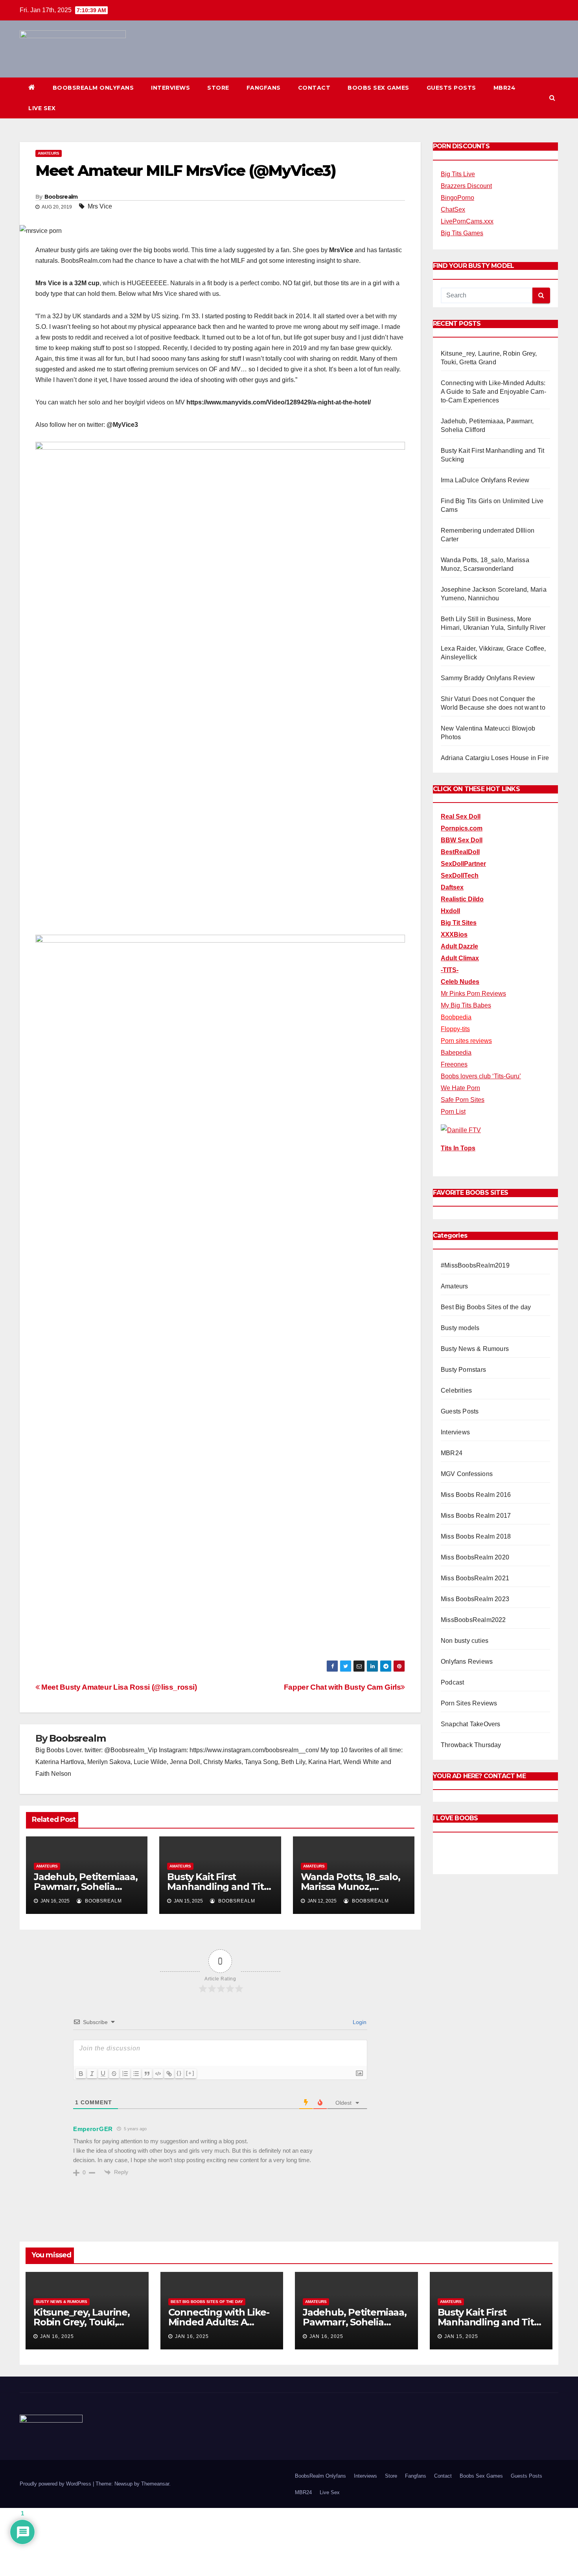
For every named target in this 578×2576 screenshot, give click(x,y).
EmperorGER (93, 2129)
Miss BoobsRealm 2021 (475, 1578)
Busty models (460, 1328)
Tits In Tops (458, 1148)
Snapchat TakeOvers (471, 1724)
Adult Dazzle (459, 946)
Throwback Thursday (471, 1745)
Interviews (170, 88)
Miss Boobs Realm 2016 (476, 1495)
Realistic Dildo (462, 899)
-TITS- (450, 970)
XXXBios (454, 935)
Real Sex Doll (461, 817)
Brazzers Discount (466, 186)
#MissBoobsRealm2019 (475, 1265)
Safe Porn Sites (463, 1100)
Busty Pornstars (463, 1370)
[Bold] (81, 2074)
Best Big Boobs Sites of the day (486, 1307)
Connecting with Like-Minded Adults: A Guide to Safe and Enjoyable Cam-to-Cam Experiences (493, 392)
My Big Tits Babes (466, 1005)
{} (179, 2073)
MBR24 (505, 88)
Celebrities (456, 1390)
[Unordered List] (136, 2074)
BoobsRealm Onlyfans (93, 88)
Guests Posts (451, 88)
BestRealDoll (460, 852)
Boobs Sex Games (378, 88)
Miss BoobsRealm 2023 (475, 1599)
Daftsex (452, 887)
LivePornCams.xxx (467, 221)
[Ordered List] (125, 2074)
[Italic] (92, 2074)
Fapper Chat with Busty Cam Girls (342, 1687)
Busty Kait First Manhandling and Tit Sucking (215, 1887)
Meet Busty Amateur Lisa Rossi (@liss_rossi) (118, 1687)
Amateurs (49, 153)
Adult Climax (460, 958)
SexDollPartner (463, 864)
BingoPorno (457, 198)
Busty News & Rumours (475, 1349)
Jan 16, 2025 (57, 2336)
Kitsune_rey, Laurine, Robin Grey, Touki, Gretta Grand (82, 2322)
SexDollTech (460, 876)
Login (359, 2022)
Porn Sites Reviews (469, 1703)
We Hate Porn (460, 1088)
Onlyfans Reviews (467, 1662)
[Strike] (114, 2074)
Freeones (454, 1064)
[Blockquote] (147, 2074)
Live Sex (42, 108)
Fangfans (264, 88)
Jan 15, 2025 (461, 2336)
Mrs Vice (100, 206)
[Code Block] (158, 2074)
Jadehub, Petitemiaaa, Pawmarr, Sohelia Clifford (86, 1887)
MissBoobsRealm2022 (473, 1620)
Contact (314, 88)
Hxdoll (450, 911)
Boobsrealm (61, 197)
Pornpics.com (462, 828)
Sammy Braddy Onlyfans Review (488, 678)
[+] (190, 2073)
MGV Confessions (467, 1474)
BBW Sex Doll (462, 840)
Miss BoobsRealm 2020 (475, 1557)
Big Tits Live (458, 174)
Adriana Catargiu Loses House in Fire (495, 758)
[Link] (169, 2074)
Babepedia (456, 1053)
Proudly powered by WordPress (56, 2484)
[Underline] (103, 2074)
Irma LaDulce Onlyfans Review (485, 480)
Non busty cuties (465, 1641)
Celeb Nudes (460, 982)
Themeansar (155, 2484)
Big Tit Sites (459, 923)
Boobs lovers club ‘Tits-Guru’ (481, 1076)
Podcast (452, 1682)
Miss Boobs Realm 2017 (476, 1516)
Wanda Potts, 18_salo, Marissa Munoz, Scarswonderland (351, 1887)
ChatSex (453, 209)
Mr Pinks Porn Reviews (473, 994)
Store (218, 88)
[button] (552, 98)
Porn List (453, 1112)
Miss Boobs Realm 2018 (476, 1536)
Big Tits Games (462, 233)
